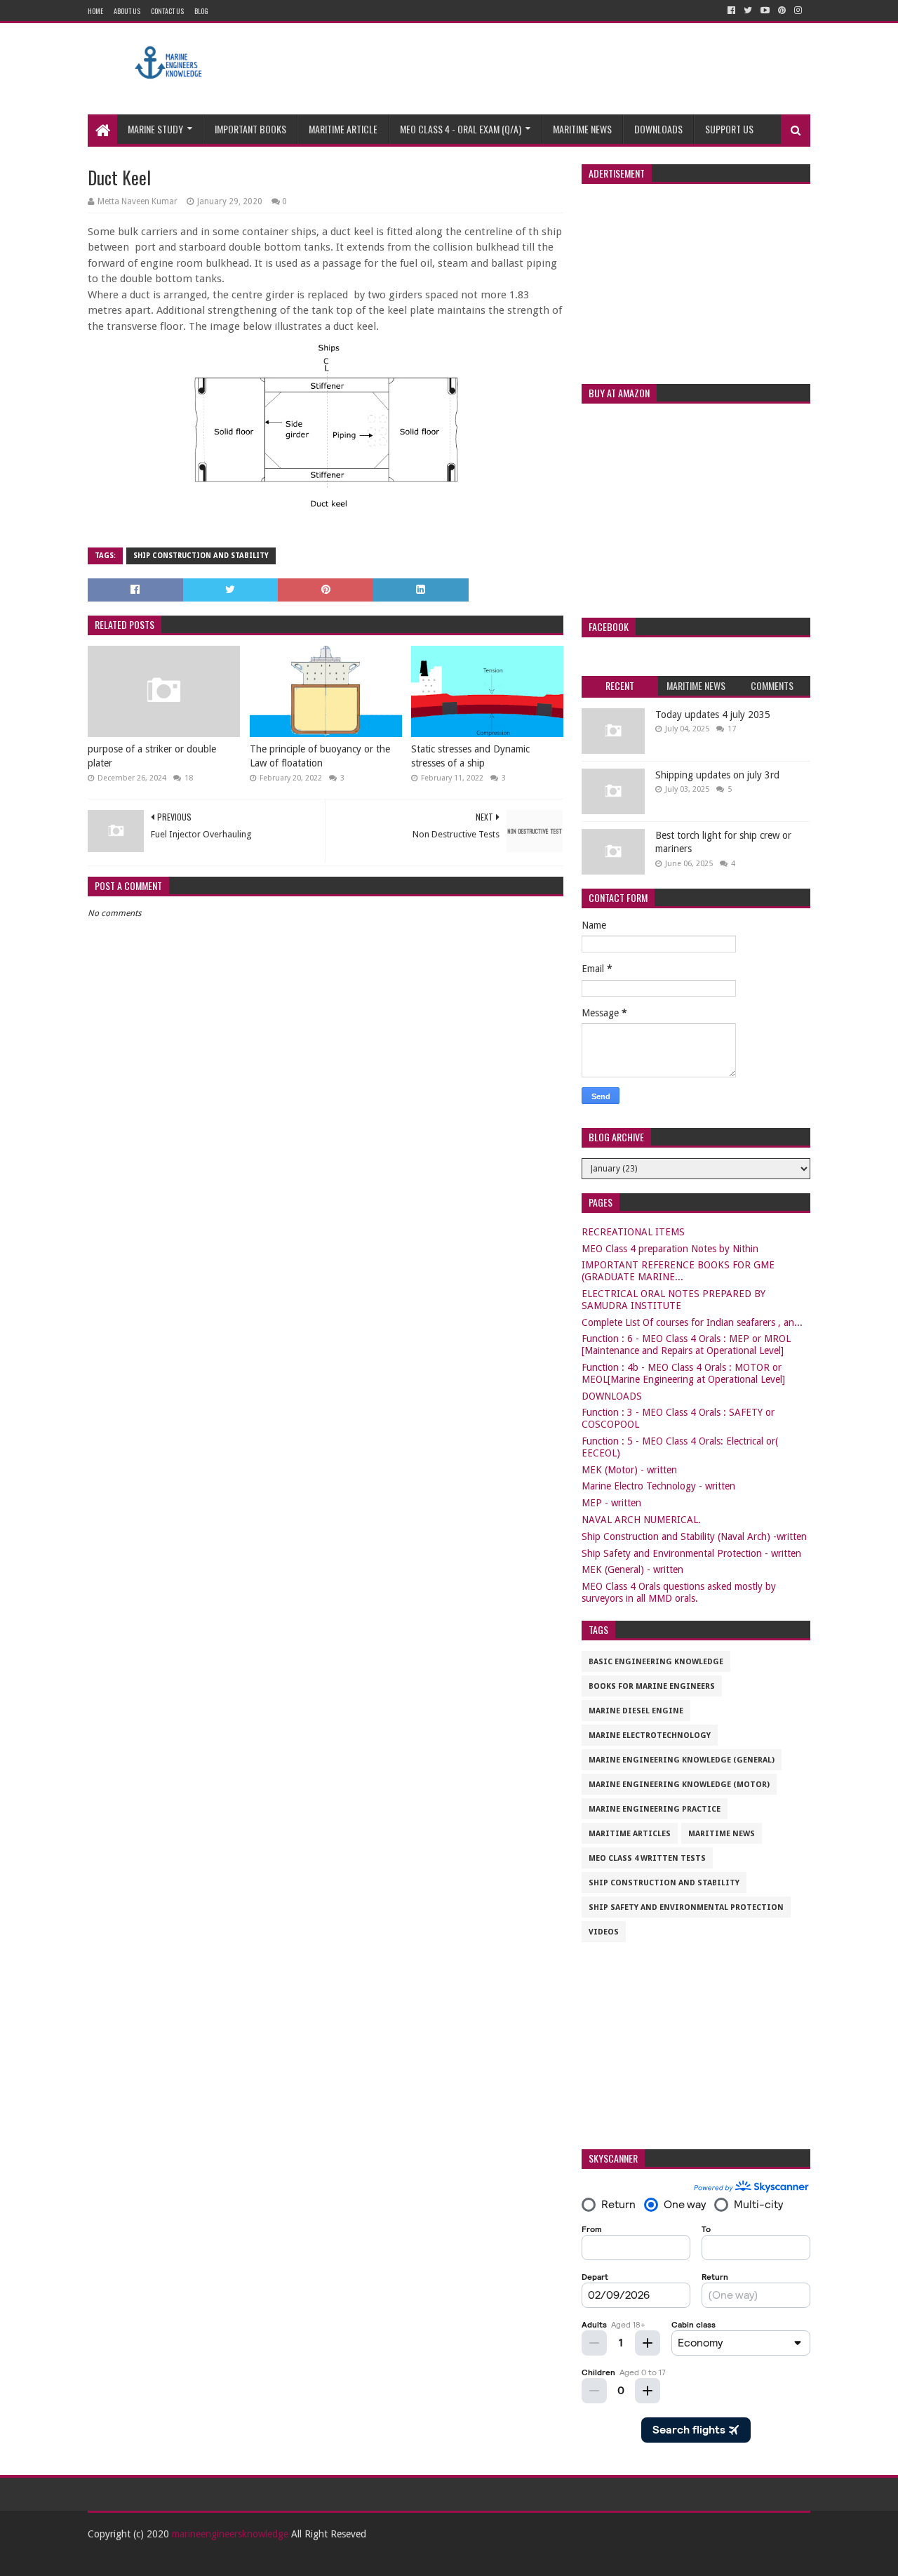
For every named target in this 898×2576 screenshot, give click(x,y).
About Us (127, 11)
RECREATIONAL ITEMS (633, 1232)
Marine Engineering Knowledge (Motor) (679, 1785)
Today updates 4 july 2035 (713, 715)
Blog (201, 11)
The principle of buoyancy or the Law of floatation (320, 756)
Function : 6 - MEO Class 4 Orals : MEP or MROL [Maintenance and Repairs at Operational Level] (686, 1345)
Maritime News (582, 129)
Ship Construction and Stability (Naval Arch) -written (694, 1536)
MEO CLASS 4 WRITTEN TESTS (647, 1858)
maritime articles (630, 1834)
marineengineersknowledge (230, 2534)
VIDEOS (604, 1932)
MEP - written (611, 1503)
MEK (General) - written (632, 1569)
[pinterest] (782, 11)
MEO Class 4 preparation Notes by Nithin (670, 1249)
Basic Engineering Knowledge (656, 1662)
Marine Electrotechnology (650, 1735)
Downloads (658, 129)
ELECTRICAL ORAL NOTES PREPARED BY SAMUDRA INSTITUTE (673, 1300)
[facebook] (731, 11)
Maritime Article (343, 129)
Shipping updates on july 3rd (717, 775)
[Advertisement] (555, 69)
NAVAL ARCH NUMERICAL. (641, 1520)
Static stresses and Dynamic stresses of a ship (470, 756)
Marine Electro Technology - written (658, 1486)
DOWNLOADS (612, 1396)
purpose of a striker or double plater (152, 756)
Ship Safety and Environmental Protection (686, 1907)
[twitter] (748, 11)
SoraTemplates (165, 2560)
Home (95, 11)
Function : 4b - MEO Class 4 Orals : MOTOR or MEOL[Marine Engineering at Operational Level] (683, 1373)
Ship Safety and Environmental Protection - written (691, 1553)
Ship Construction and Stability (201, 556)
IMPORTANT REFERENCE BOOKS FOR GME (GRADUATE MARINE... (678, 1271)
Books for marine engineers (652, 1686)
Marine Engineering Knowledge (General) (682, 1760)
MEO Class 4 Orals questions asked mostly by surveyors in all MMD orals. (679, 1592)
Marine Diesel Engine (636, 1711)
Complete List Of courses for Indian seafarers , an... (692, 1322)
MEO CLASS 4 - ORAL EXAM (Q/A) (461, 129)
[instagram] (798, 11)
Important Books (250, 129)
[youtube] (765, 11)
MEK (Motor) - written (629, 1470)
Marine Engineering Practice (655, 1809)
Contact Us (167, 11)
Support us (729, 129)
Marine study (155, 129)
